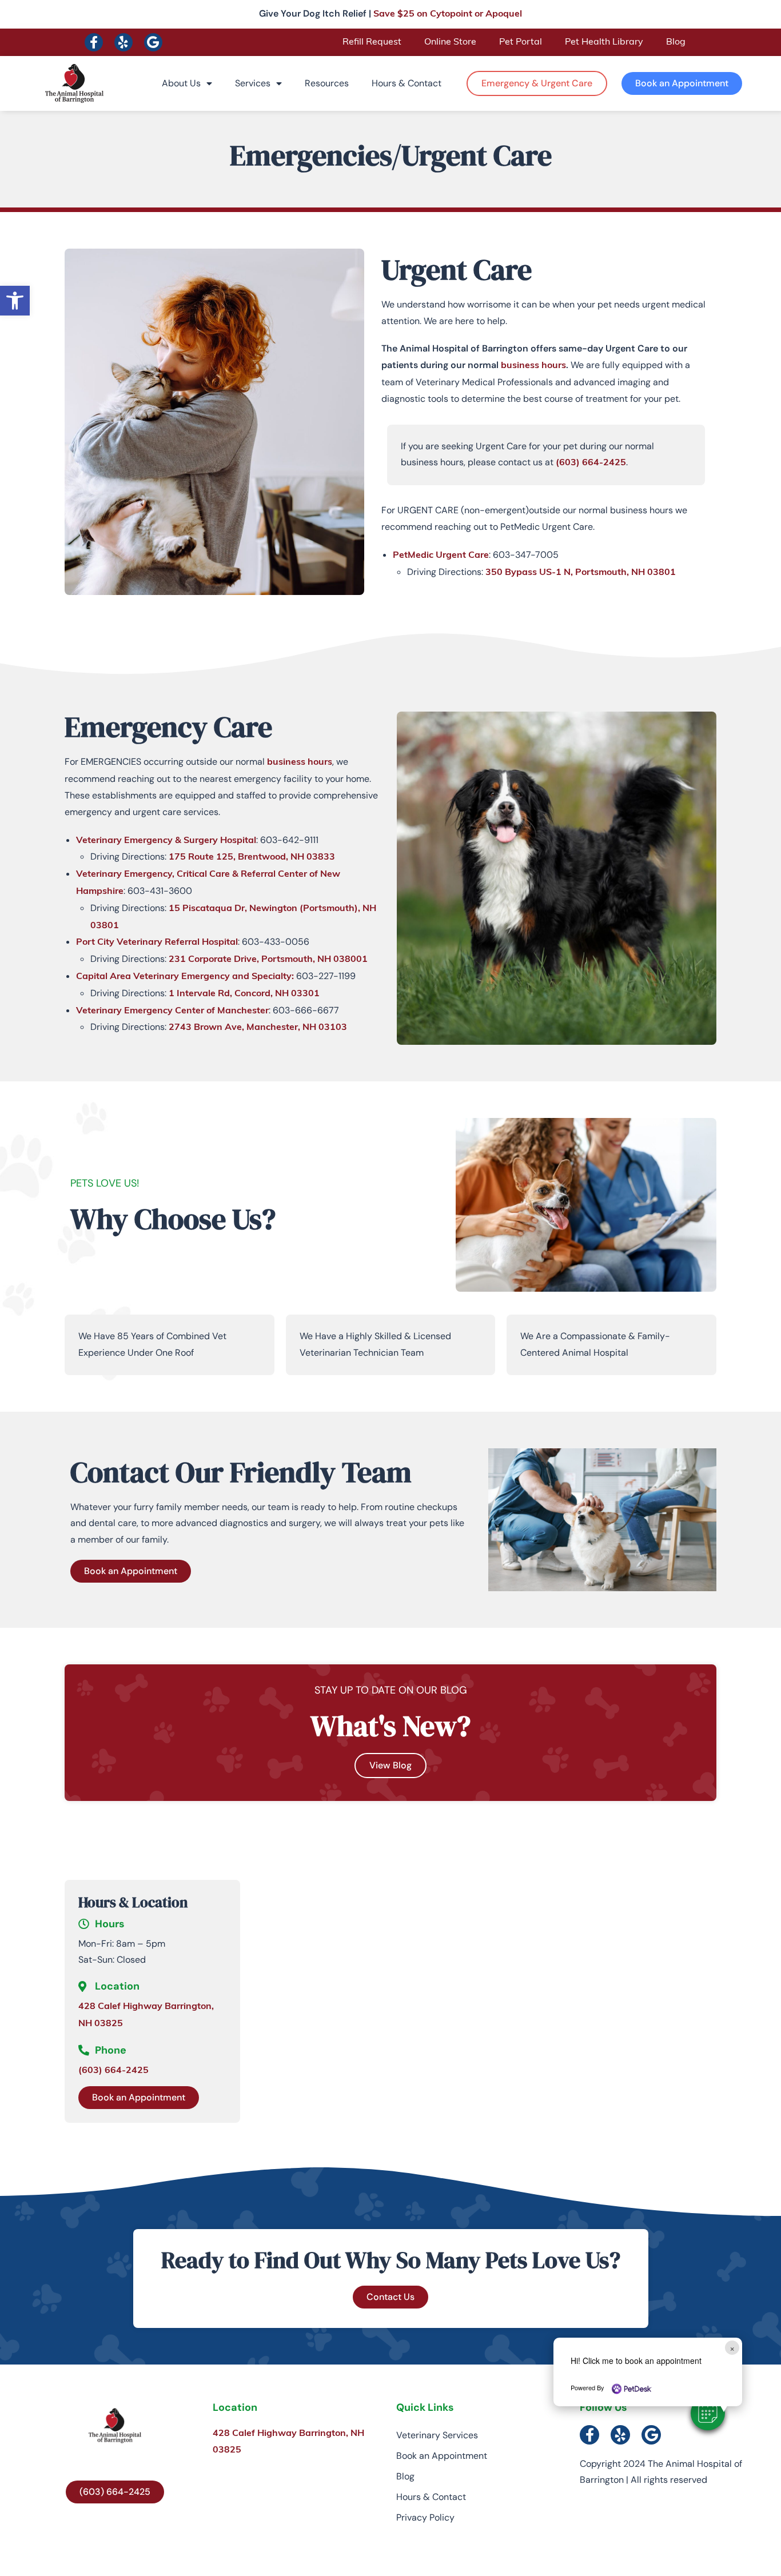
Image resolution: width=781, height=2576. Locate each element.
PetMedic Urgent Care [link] (441, 556)
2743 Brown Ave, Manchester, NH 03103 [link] (258, 1028)
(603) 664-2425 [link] (591, 463)
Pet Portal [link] (521, 42)
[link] (15, 301)
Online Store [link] (450, 42)
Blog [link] (676, 42)
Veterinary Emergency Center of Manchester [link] (172, 1011)
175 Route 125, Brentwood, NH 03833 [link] (252, 857)
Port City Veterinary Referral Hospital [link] (157, 942)
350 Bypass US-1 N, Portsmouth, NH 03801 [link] (581, 573)
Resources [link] (327, 83)
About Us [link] (181, 83)
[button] (708, 2413)
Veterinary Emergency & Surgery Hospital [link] (166, 841)
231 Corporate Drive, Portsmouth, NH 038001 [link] (268, 960)
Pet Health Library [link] (604, 42)
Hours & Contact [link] (407, 83)
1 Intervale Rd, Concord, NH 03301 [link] (244, 994)
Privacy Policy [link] (425, 2517)
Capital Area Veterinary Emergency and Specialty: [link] (185, 977)
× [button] (732, 2348)
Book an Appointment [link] (442, 2456)
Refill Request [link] (372, 42)
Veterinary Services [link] (437, 2435)
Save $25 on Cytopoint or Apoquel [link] (448, 14)
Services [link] (253, 83)
